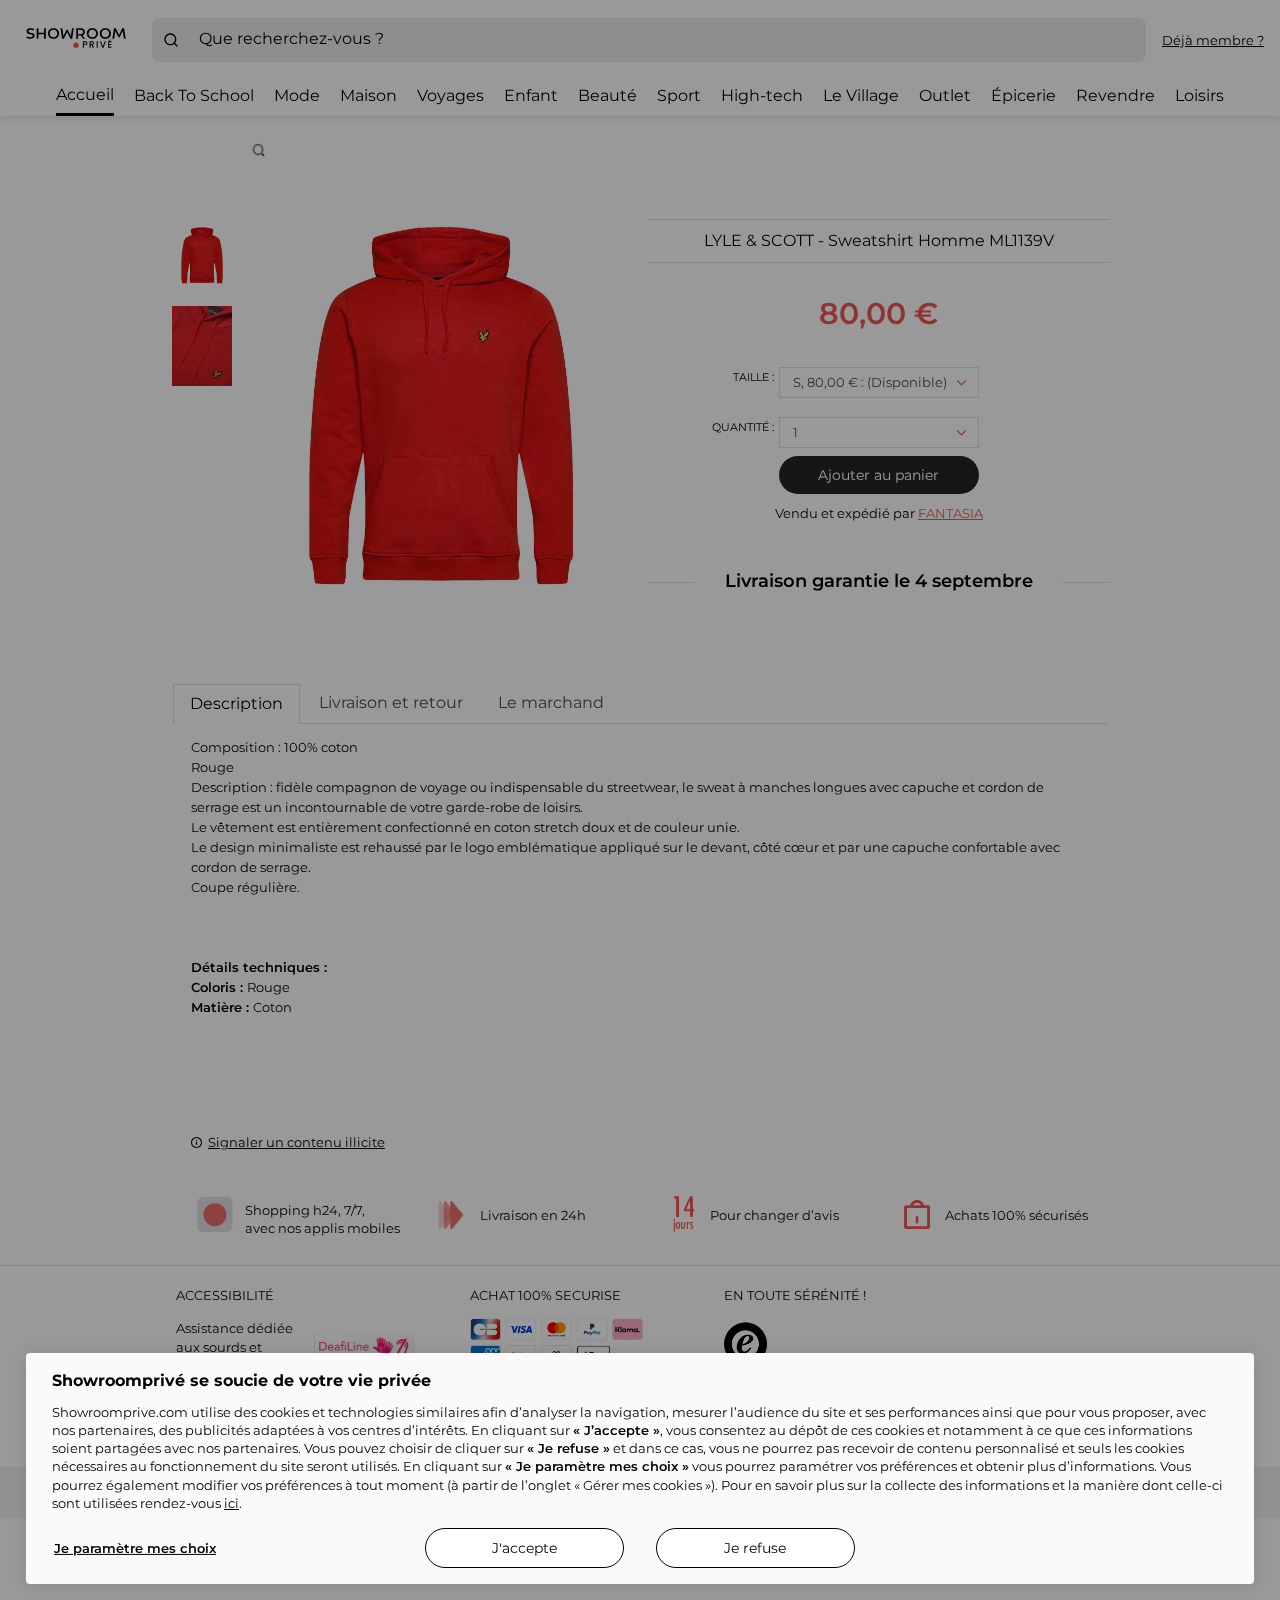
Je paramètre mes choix (135, 1548)
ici (231, 1503)
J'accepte (524, 1548)
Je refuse (755, 1548)
